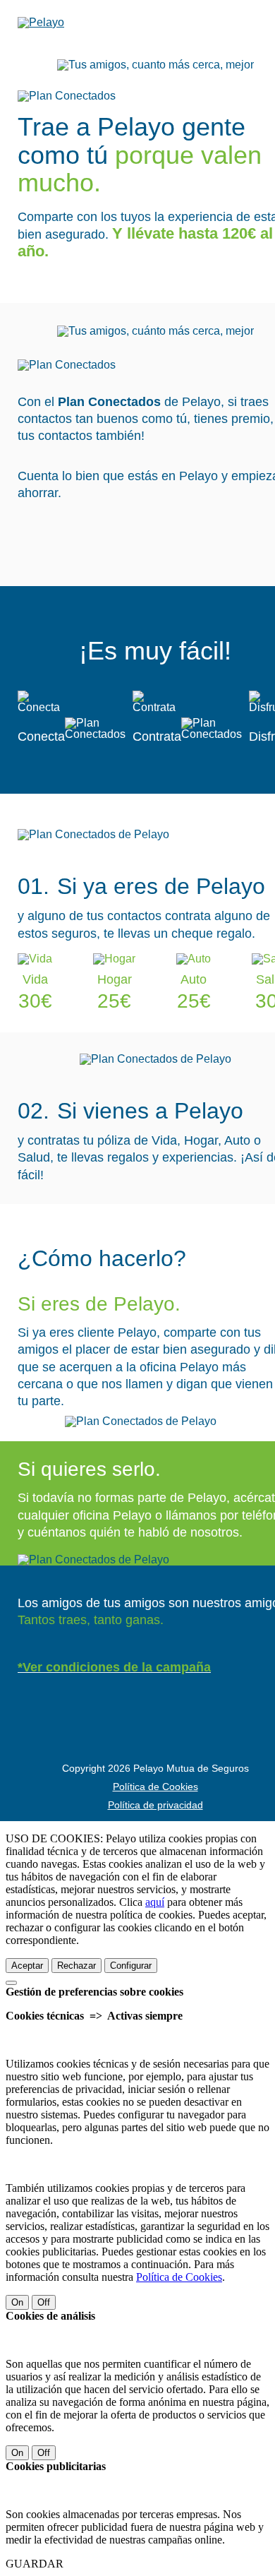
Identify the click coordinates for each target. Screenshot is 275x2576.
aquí (155, 1902)
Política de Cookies (155, 1787)
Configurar (131, 1966)
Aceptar (27, 1966)
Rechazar (77, 1966)
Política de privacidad (155, 1805)
